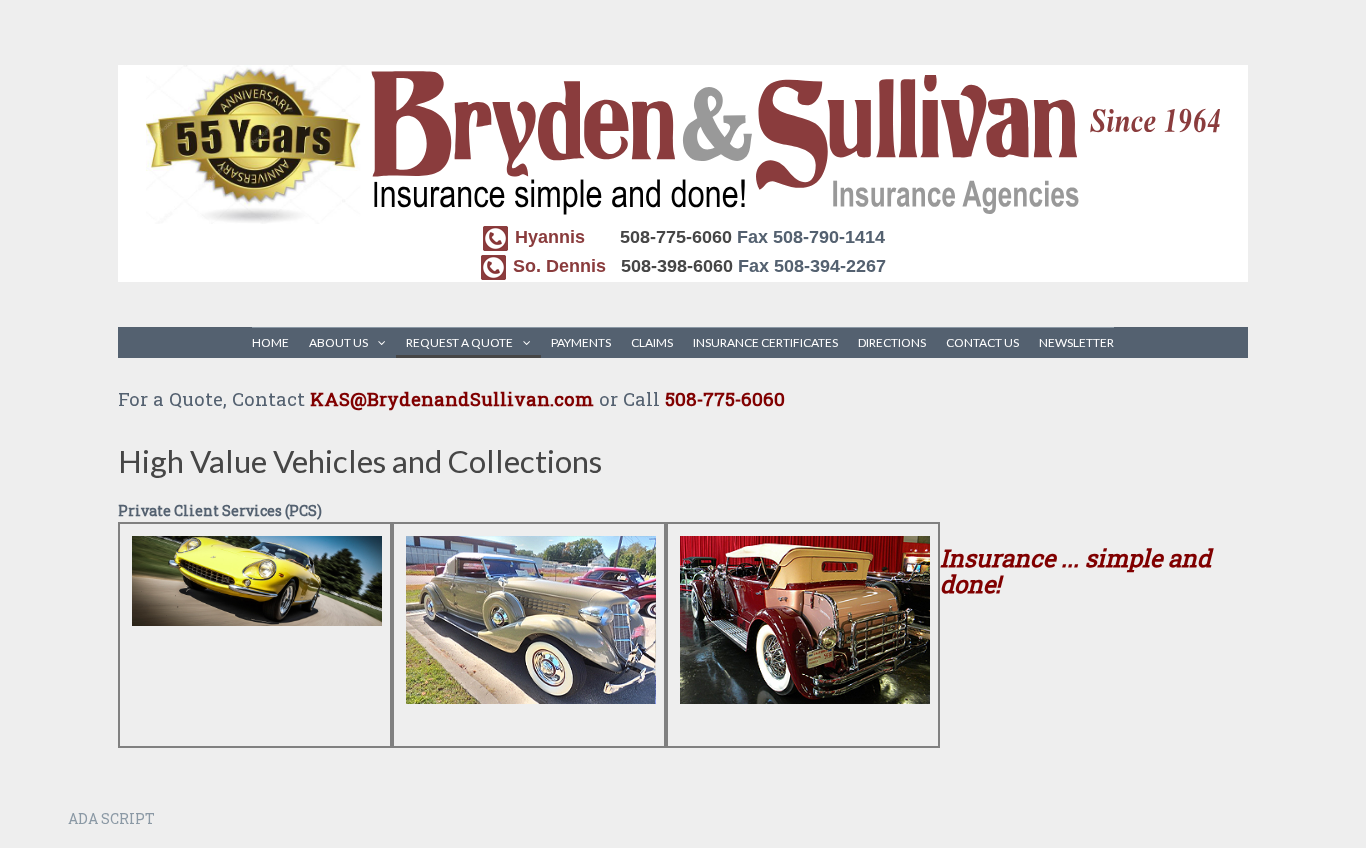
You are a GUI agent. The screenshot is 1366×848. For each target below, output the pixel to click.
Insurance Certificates (765, 342)
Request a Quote (459, 342)
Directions (892, 342)
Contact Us (982, 342)
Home (270, 342)
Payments (581, 342)
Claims (652, 342)
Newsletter (1076, 342)
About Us (338, 342)
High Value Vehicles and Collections (360, 461)
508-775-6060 (676, 237)
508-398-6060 (677, 266)
